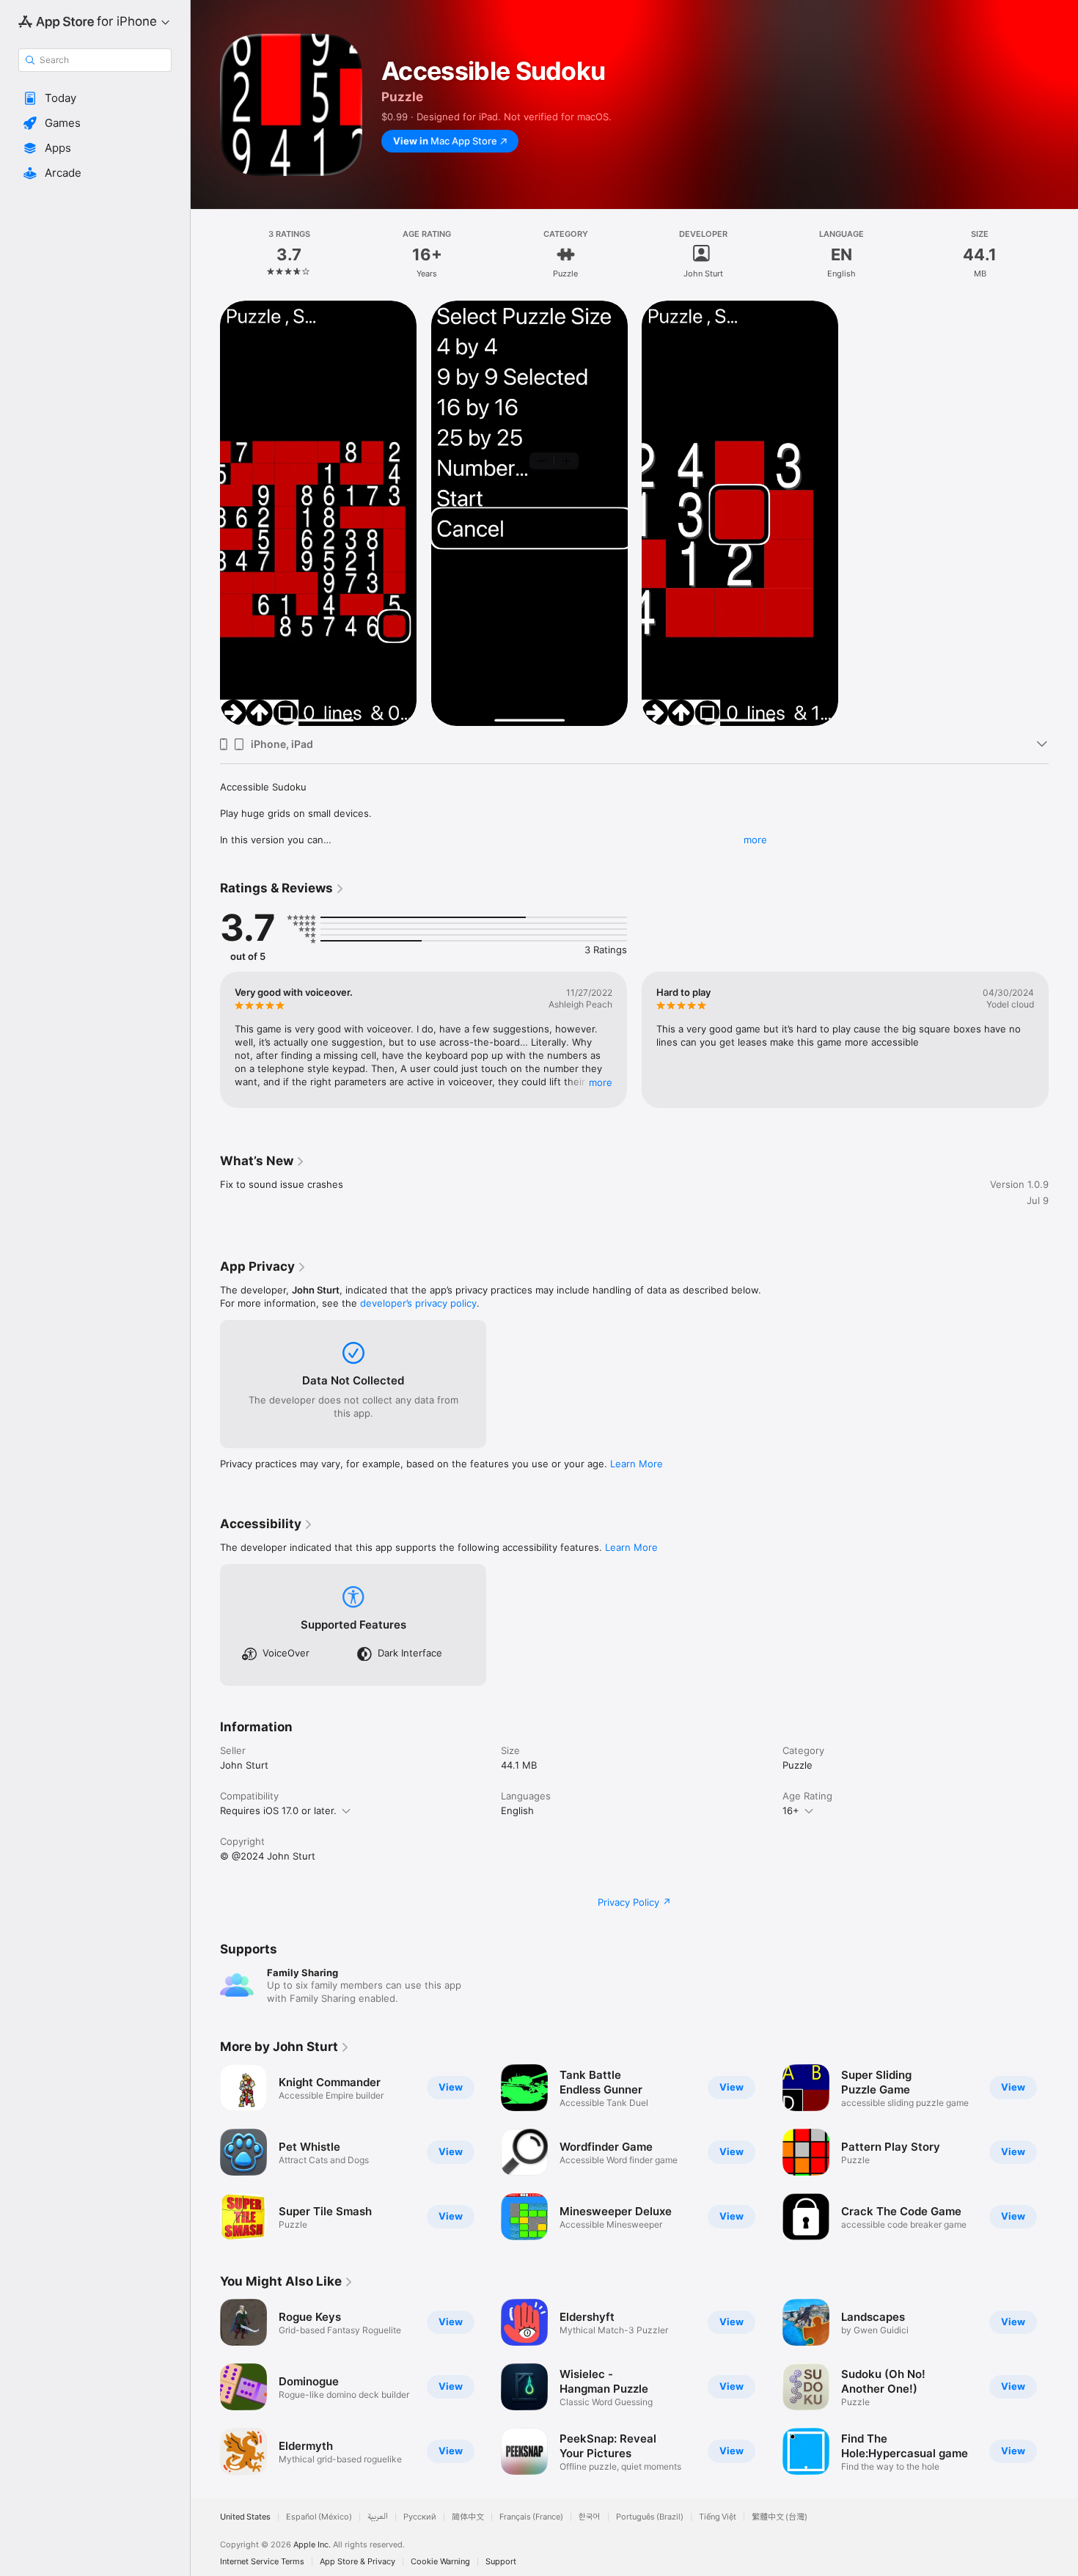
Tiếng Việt (718, 2517)
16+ (791, 1810)
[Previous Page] (205, 1040)
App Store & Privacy (357, 2562)
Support (501, 2562)
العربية (378, 2517)
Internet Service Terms (262, 2562)
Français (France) (531, 2517)
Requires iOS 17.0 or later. (278, 1810)
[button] (95, 98)
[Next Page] (1063, 1040)
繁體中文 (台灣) (780, 2517)
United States (245, 2517)
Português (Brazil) (650, 2517)
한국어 (590, 2517)
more (755, 840)
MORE (601, 1082)
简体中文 (468, 2517)
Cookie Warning (440, 2562)
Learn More (637, 1464)
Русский (420, 2517)
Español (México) (319, 2517)
